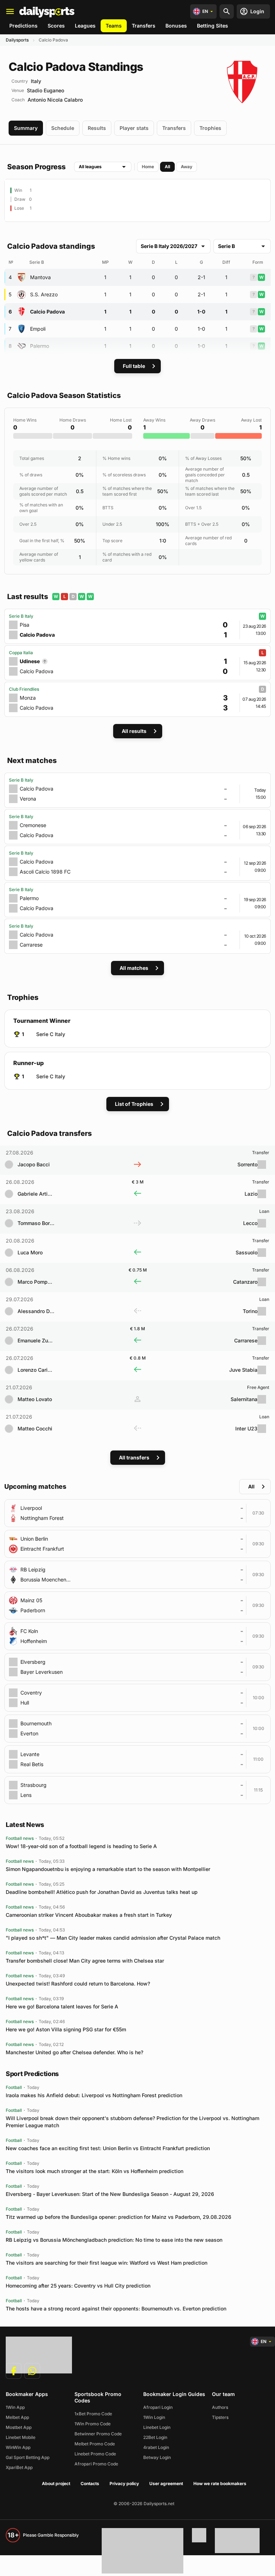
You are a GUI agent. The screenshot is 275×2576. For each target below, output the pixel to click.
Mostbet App (19, 2427)
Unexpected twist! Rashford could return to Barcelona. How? (78, 1984)
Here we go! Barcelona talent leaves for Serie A (62, 2006)
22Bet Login (155, 2437)
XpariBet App (19, 2467)
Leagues (85, 26)
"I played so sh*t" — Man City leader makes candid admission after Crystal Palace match (113, 1938)
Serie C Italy (51, 1034)
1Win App (15, 2407)
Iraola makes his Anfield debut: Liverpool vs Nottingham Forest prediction (94, 2095)
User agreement (166, 2483)
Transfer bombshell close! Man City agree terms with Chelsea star (85, 1961)
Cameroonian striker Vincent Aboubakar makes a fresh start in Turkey (89, 1915)
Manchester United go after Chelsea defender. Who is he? (74, 2052)
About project (56, 2483)
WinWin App (18, 2447)
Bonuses (176, 26)
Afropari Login (158, 2407)
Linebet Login (157, 2427)
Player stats (134, 128)
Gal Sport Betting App (28, 2457)
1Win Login (154, 2417)
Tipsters (220, 2417)
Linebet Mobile (21, 2437)
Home (148, 167)
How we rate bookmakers (220, 2483)
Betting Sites (213, 26)
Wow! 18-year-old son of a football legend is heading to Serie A (81, 1846)
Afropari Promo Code (96, 2464)
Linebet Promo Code (95, 2454)
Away (187, 167)
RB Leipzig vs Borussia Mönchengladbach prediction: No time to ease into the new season (114, 2240)
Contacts (90, 2483)
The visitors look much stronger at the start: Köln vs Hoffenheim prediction (95, 2171)
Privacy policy (124, 2483)
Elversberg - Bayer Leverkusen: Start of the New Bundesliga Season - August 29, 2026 (110, 2194)
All (167, 167)
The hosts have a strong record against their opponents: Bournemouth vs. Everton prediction (116, 2308)
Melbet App (17, 2417)
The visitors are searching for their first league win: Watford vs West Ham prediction (107, 2263)
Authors (220, 2407)
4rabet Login (156, 2447)
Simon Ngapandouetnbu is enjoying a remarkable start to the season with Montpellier (108, 1869)
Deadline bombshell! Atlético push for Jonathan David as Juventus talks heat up (102, 1892)
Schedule (63, 128)
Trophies (210, 128)
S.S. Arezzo (44, 294)
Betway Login (157, 2457)
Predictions (23, 26)
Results (97, 128)
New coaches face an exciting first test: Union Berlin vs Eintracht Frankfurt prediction (108, 2148)
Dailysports (17, 40)
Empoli (38, 329)
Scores (56, 26)
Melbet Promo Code (95, 2444)
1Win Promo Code (93, 2424)
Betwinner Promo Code (98, 2434)
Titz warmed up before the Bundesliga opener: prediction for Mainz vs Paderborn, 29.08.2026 (119, 2217)
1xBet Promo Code (93, 2414)
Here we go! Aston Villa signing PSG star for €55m (66, 2029)
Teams (114, 26)
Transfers (144, 26)
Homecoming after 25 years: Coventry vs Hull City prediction (78, 2286)
